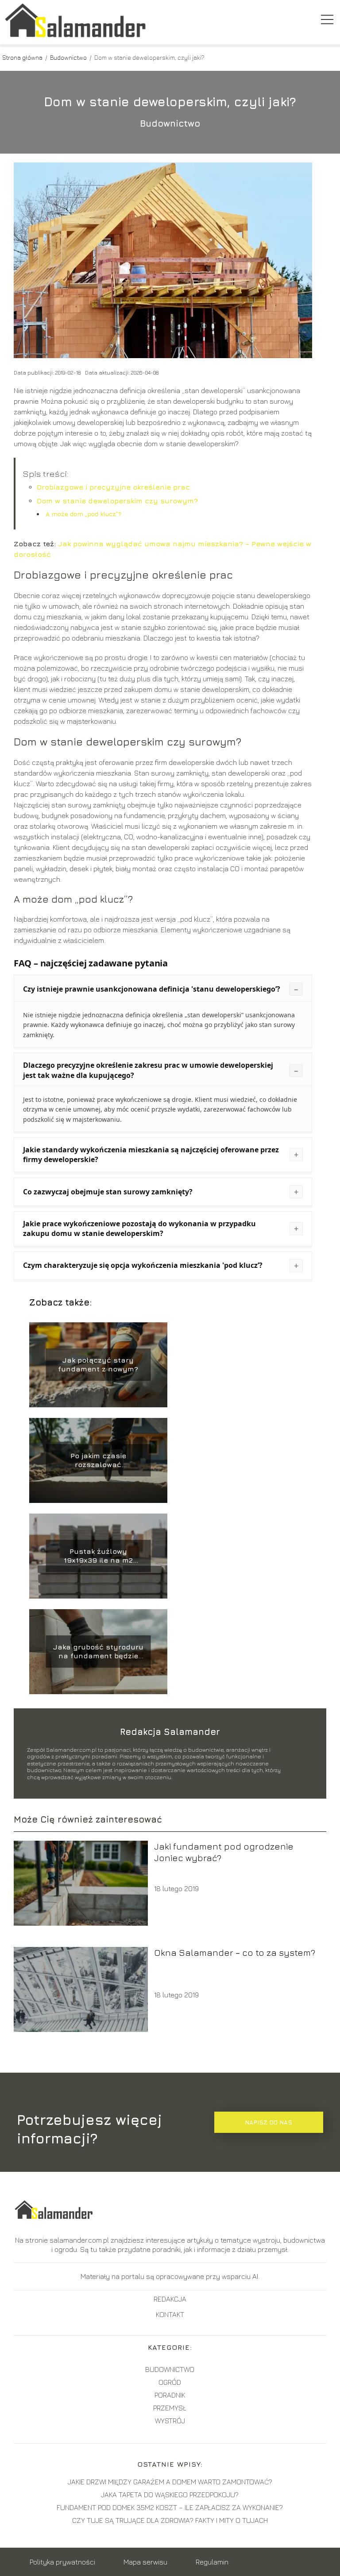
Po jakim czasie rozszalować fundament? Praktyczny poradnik (98, 1461)
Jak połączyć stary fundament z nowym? (98, 1365)
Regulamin (212, 2562)
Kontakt (170, 2314)
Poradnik (170, 2395)
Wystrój (170, 2421)
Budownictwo (69, 57)
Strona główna (23, 57)
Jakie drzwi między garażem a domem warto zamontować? (170, 2482)
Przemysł (170, 2408)
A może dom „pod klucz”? (83, 514)
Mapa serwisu (145, 2562)
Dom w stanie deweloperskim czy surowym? (117, 501)
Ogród (170, 2382)
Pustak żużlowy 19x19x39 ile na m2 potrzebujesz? (98, 1556)
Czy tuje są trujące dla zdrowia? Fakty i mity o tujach (170, 2520)
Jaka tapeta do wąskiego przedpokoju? (170, 2495)
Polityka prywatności (62, 2562)
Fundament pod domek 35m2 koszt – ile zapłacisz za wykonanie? (170, 2507)
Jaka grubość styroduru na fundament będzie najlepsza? (98, 1652)
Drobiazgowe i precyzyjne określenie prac (113, 487)
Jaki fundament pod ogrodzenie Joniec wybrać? (224, 1852)
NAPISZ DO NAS (269, 2122)
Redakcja (170, 2299)
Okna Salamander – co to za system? (235, 1952)
